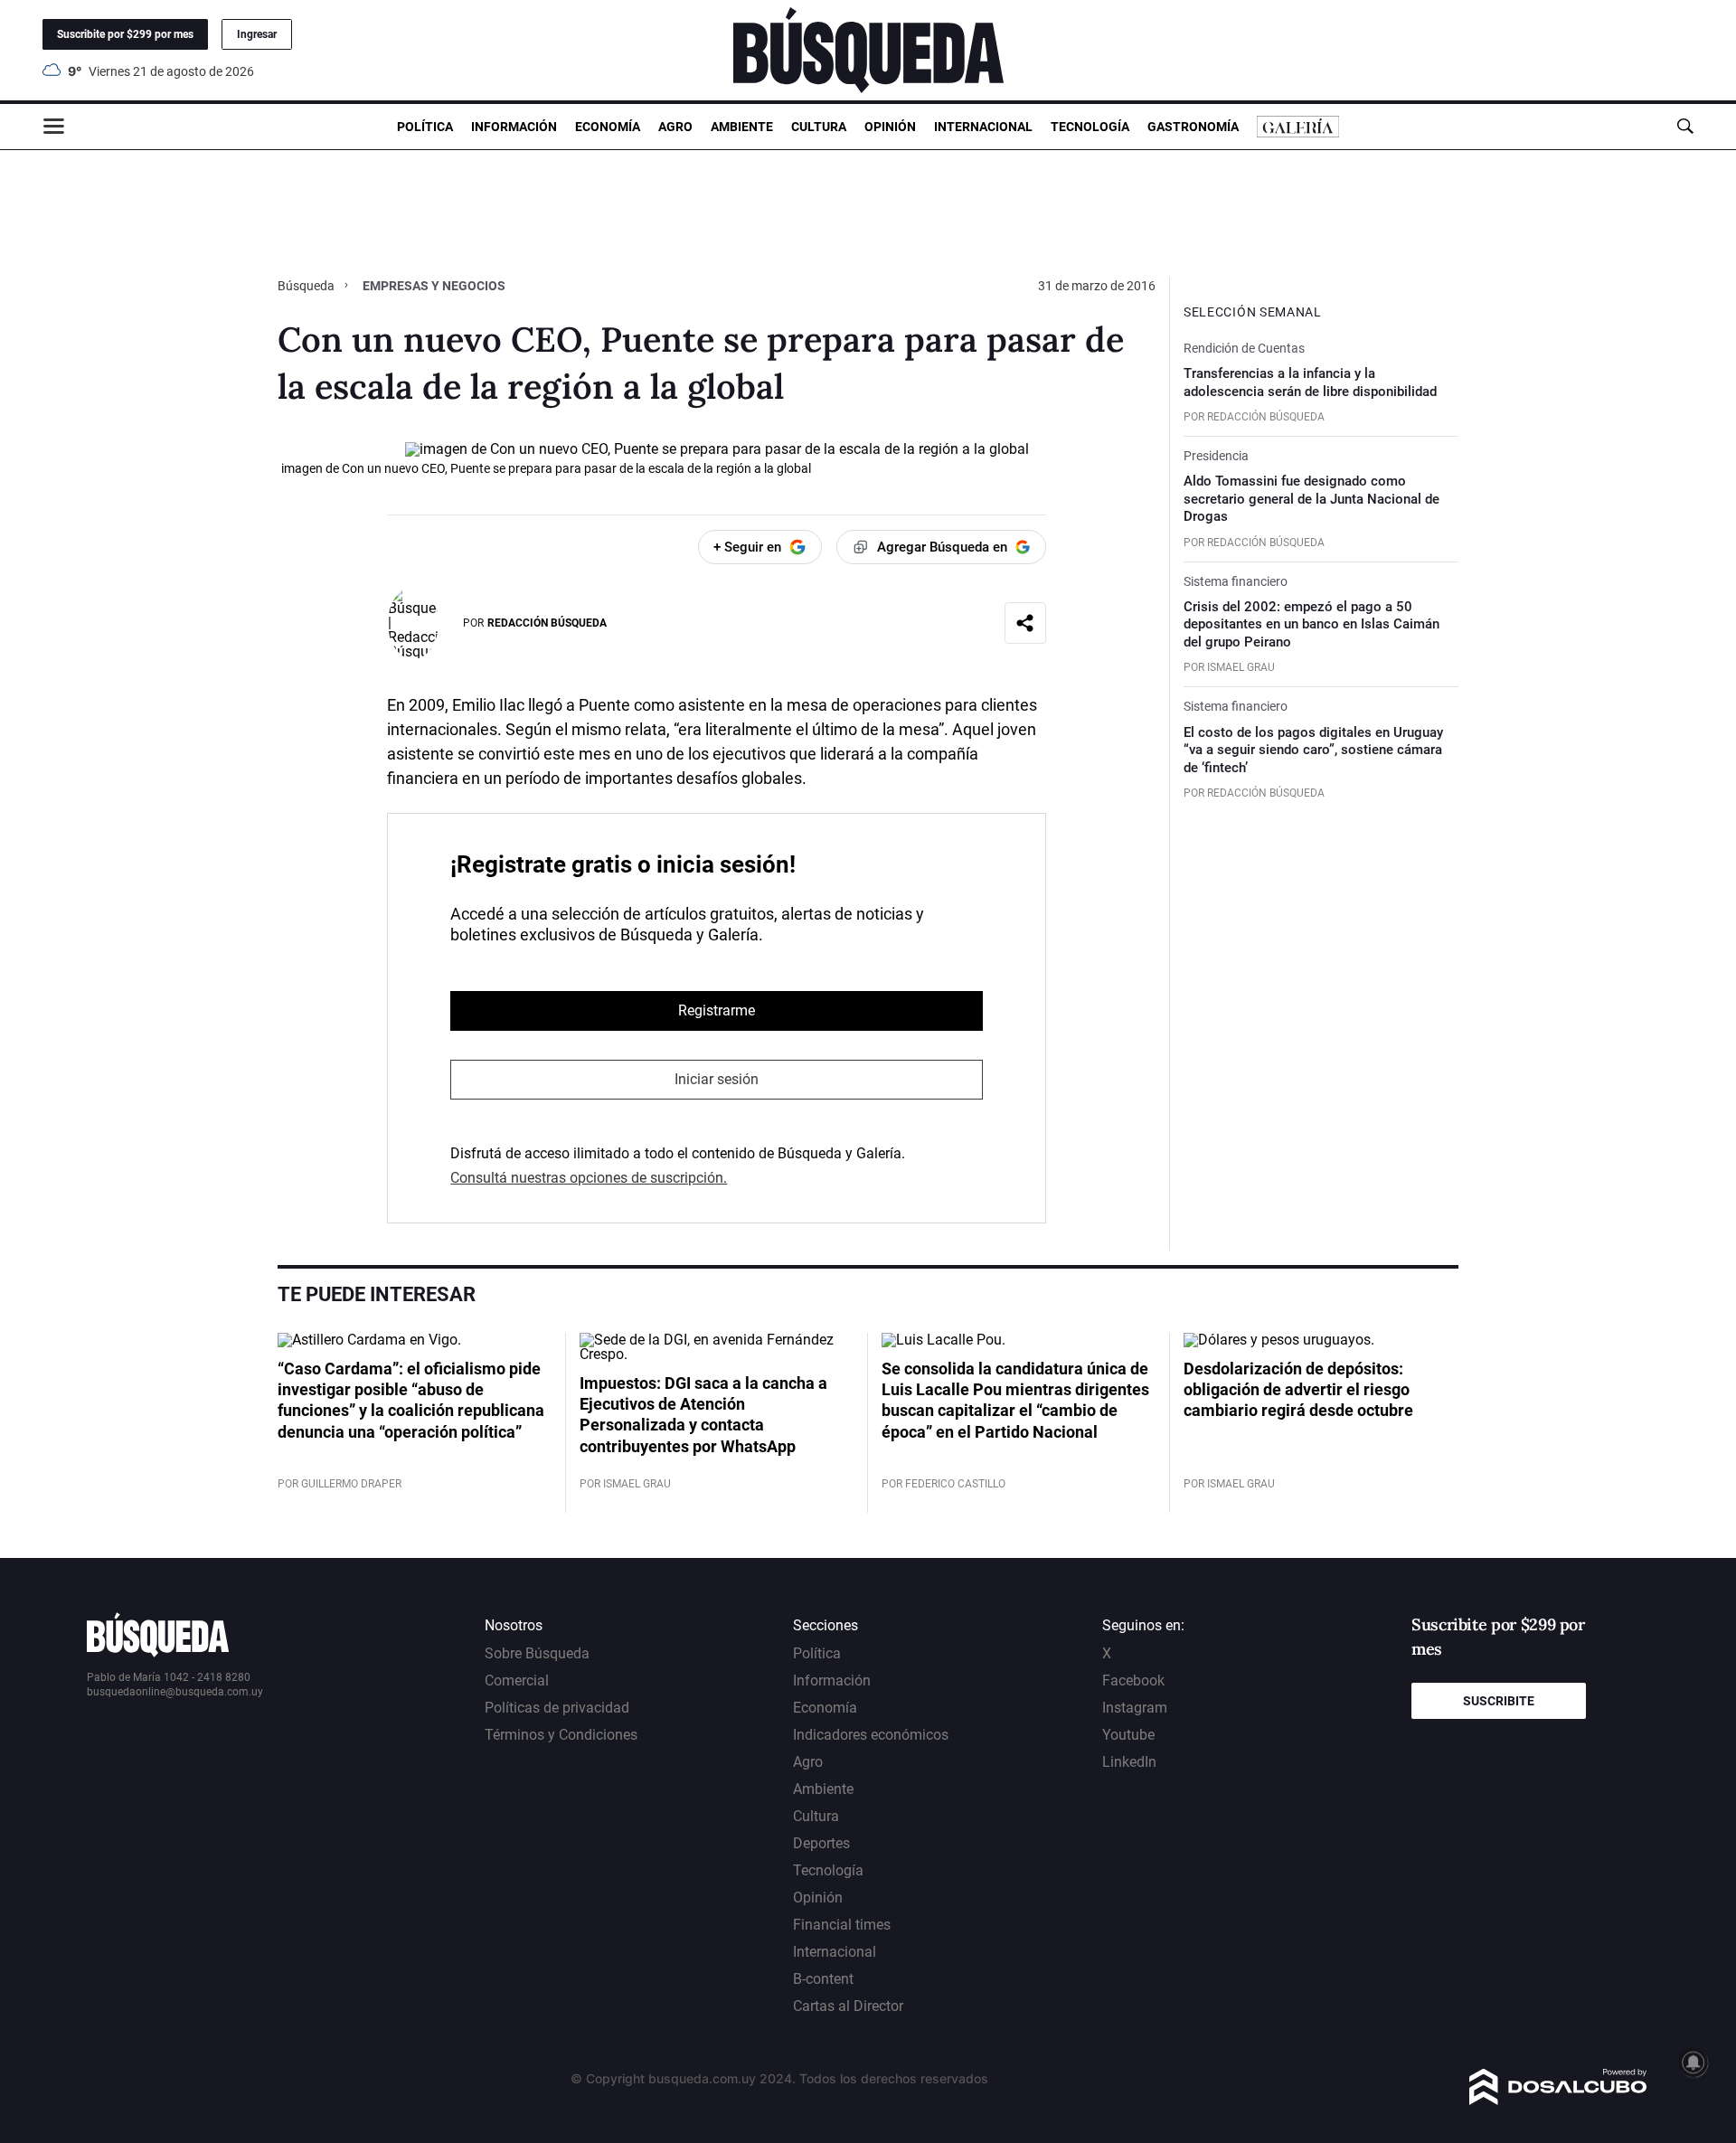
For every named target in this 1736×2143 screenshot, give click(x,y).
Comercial (517, 1680)
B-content (823, 1979)
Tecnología (1090, 127)
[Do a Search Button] (1685, 126)
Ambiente (742, 127)
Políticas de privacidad (557, 1708)
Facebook (1133, 1680)
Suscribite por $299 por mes (125, 34)
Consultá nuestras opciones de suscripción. (589, 1178)
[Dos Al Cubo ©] (1558, 2100)
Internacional (983, 127)
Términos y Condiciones (561, 1735)
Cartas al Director (848, 2006)
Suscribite (1499, 1701)
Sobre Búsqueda (537, 1653)
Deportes (821, 1843)
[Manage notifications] (1694, 2063)
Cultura (819, 127)
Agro (675, 127)
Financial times (842, 1925)
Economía (608, 127)
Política (425, 127)
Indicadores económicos (871, 1735)
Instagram (1135, 1708)
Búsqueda (307, 286)
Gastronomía (1193, 127)
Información (514, 127)
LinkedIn (1129, 1762)
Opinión (890, 127)
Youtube (1128, 1735)
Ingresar (257, 34)
